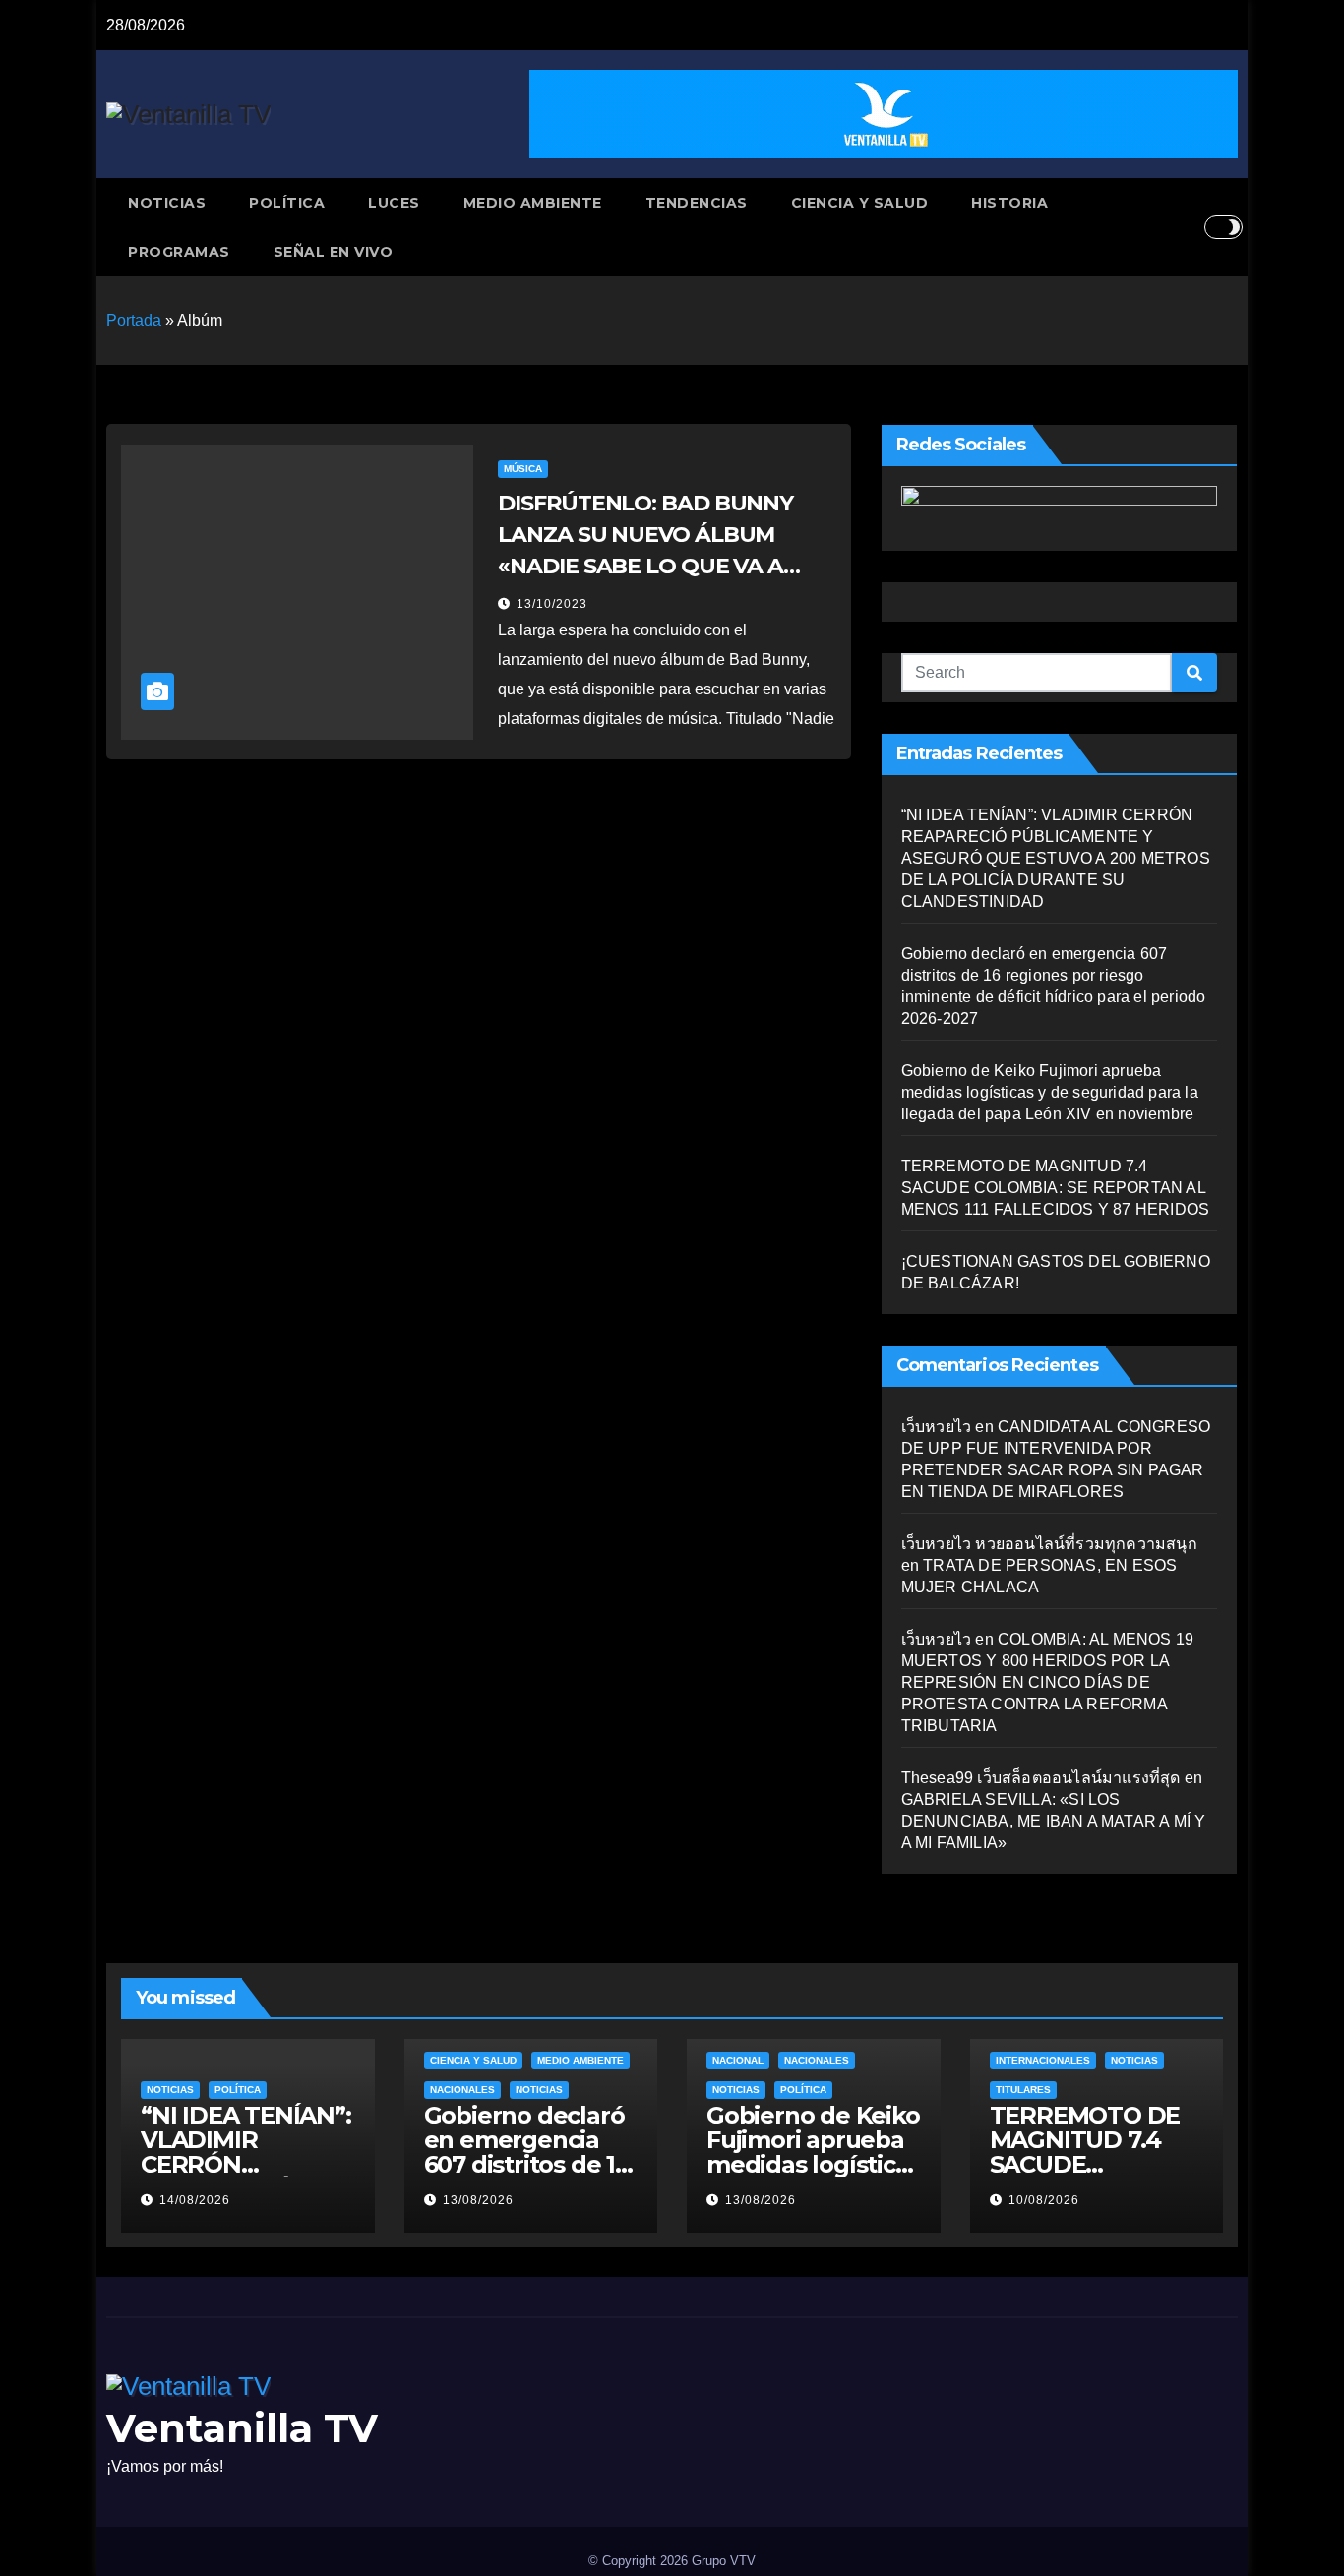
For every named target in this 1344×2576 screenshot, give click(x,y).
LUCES (394, 203)
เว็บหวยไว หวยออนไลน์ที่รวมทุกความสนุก (1049, 1544)
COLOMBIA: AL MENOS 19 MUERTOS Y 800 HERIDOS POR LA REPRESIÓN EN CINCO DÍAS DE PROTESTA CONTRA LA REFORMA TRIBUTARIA (1048, 1682)
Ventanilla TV (242, 2428)
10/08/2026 (1044, 2200)
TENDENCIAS (697, 203)
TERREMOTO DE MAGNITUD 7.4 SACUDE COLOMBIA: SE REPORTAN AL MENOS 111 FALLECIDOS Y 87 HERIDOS (1056, 1188)
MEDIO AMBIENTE (533, 203)
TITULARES (1023, 2090)
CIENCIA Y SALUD (860, 203)
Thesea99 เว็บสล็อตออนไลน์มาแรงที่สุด (1041, 1778)
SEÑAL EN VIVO (334, 252)
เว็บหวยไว (937, 1427)
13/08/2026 (478, 2200)
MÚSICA (523, 469)
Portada (134, 320)
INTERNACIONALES (1043, 2060)
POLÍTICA (287, 203)
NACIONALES (462, 2090)
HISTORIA (1009, 203)
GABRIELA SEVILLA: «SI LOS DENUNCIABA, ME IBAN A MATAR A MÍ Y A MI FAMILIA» (1054, 1821)
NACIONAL (738, 2060)
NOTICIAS (167, 203)
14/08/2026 (195, 2200)
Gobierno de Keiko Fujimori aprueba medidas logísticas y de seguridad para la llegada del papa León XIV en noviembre (1050, 1092)
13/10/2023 (552, 604)
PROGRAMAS (179, 252)
